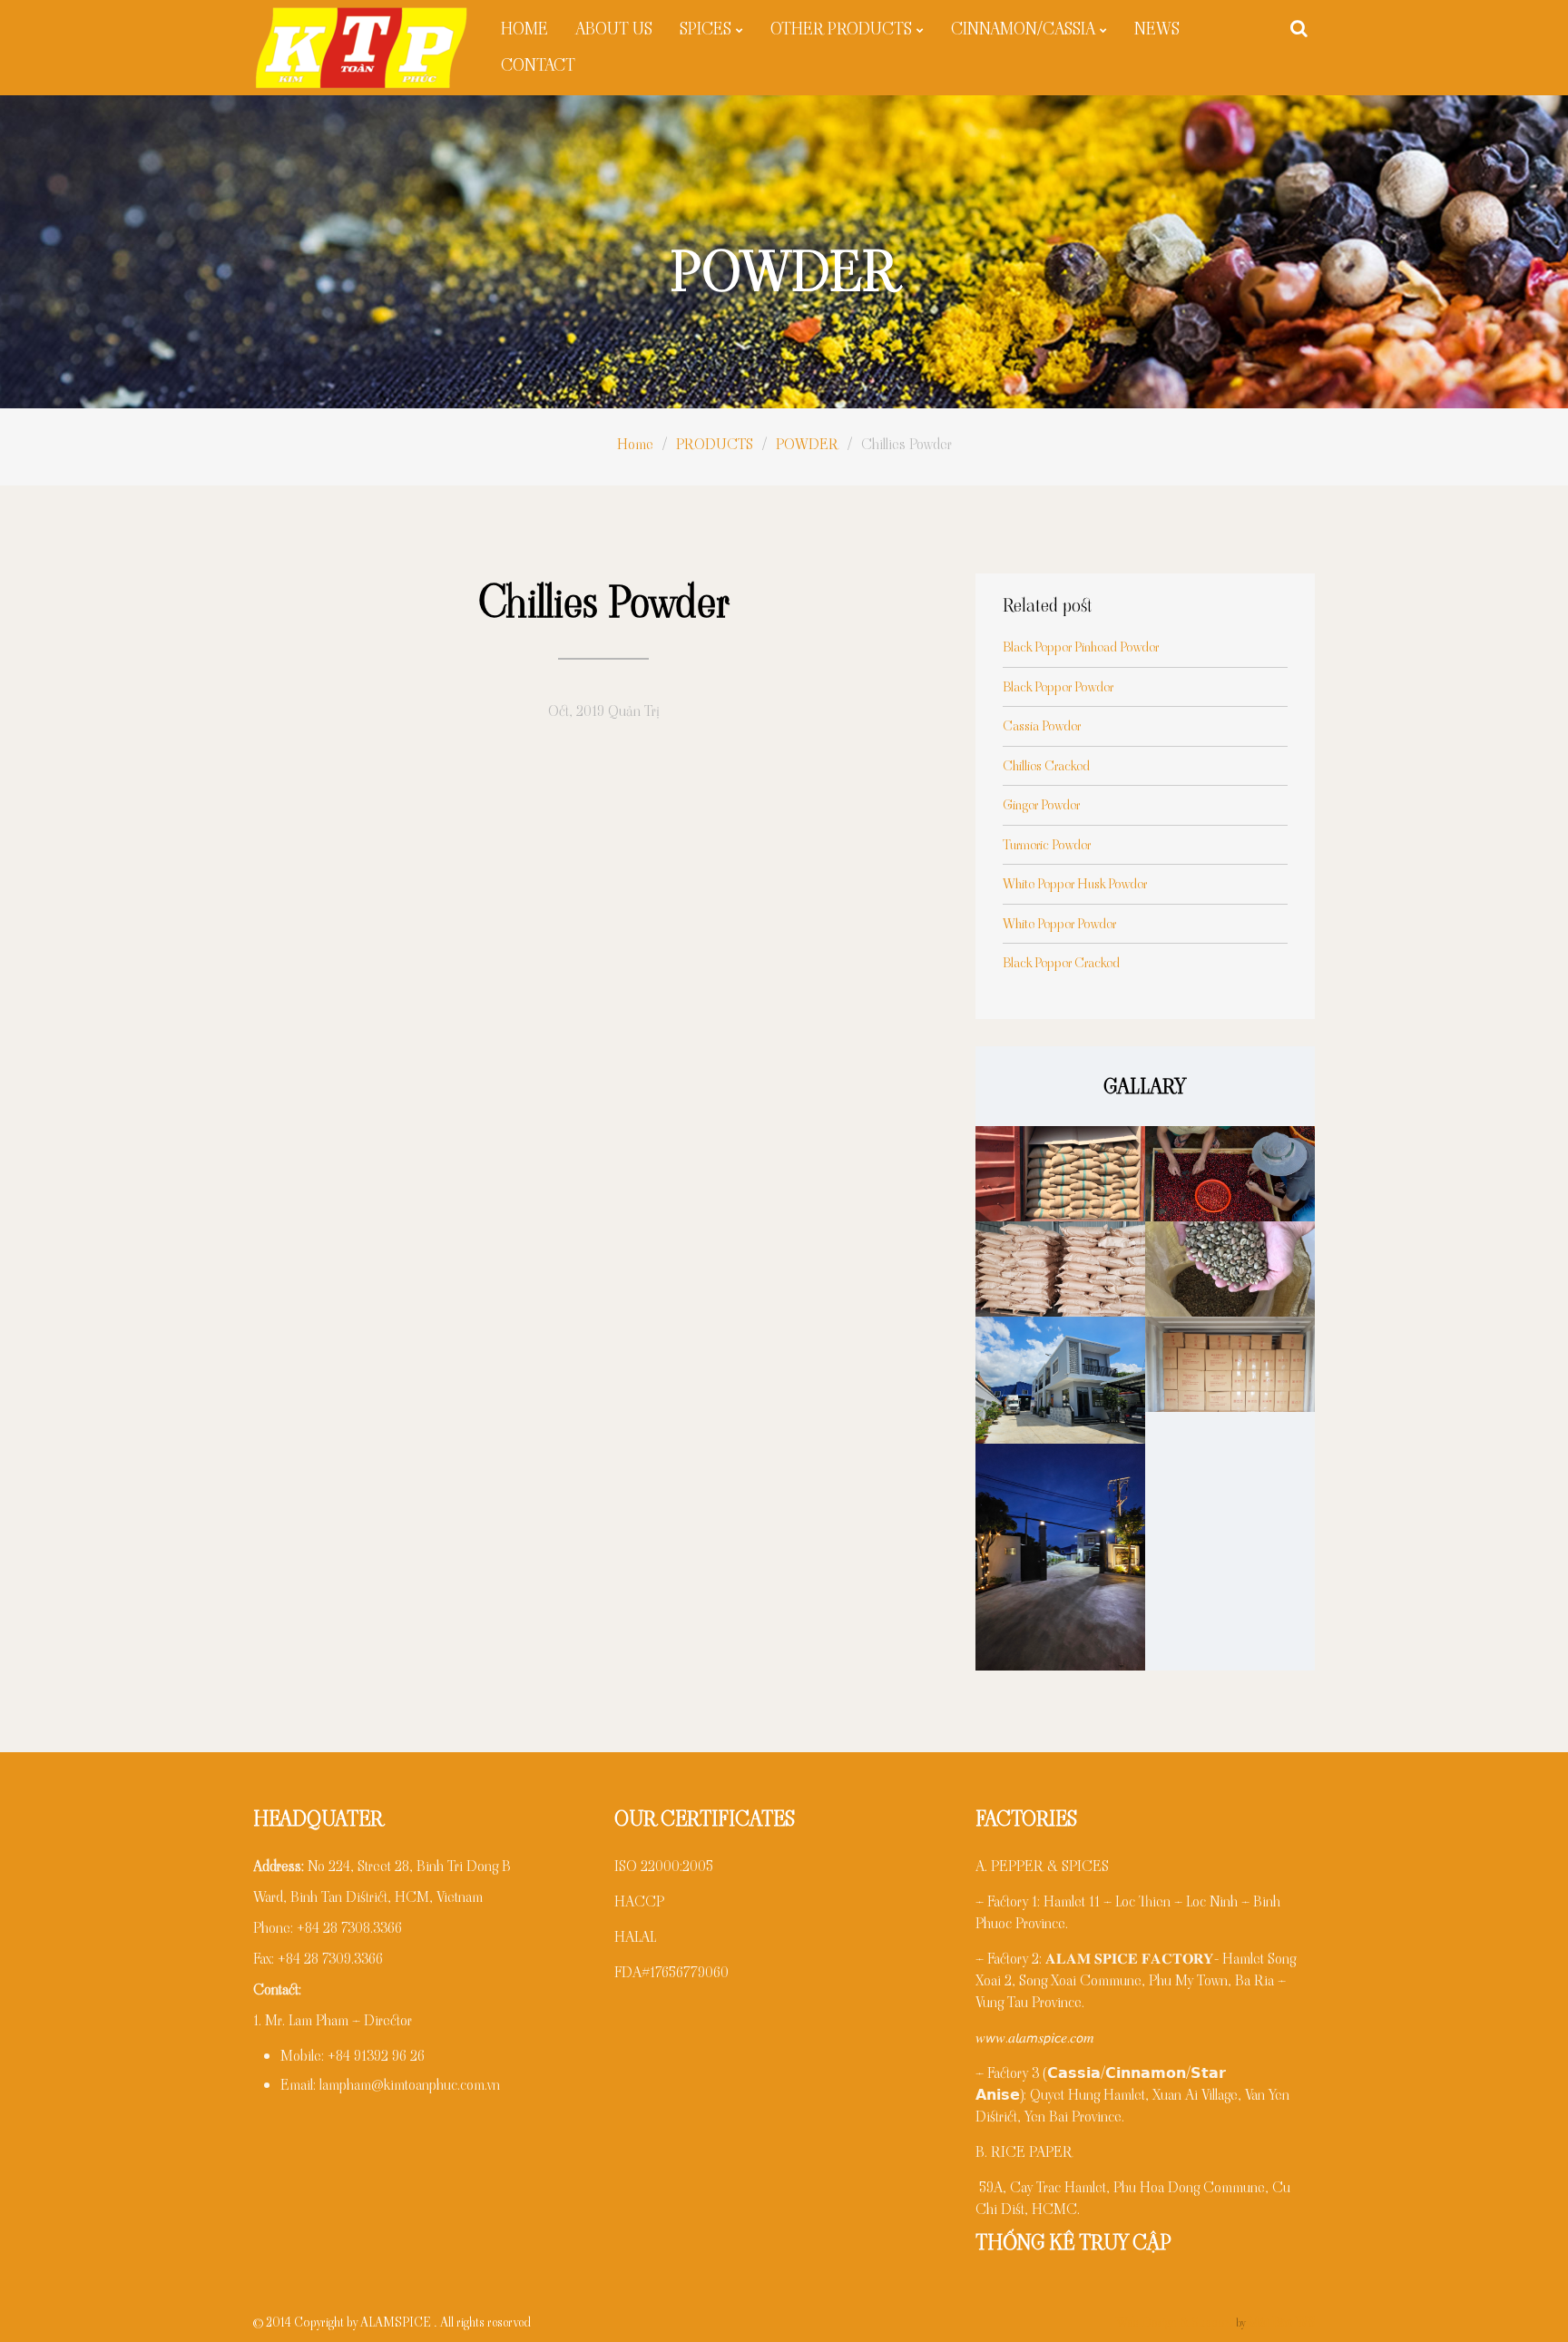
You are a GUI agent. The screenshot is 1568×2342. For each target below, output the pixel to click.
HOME (524, 29)
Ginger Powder (1041, 804)
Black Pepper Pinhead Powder (1081, 647)
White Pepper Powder (1059, 923)
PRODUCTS (715, 444)
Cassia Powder (1042, 725)
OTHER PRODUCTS (841, 29)
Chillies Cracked (1046, 765)
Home (635, 444)
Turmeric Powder (1047, 844)
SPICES (706, 29)
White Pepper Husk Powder (1075, 883)
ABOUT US (614, 29)
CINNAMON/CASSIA (1023, 29)
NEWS (1157, 29)
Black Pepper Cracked (1061, 962)
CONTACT (538, 65)
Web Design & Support (1175, 2322)
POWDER (807, 444)
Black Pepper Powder (1058, 686)
